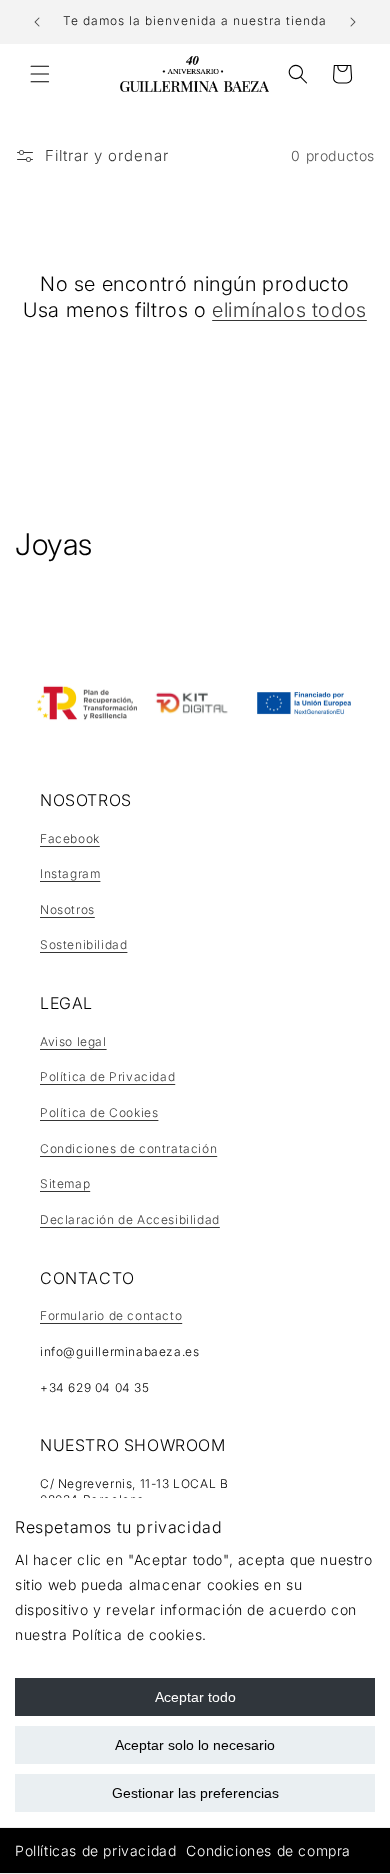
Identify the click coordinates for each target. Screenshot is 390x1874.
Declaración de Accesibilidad (130, 1219)
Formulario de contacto (111, 1315)
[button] (40, 74)
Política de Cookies (99, 1112)
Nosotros (67, 909)
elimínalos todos (289, 310)
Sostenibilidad (83, 944)
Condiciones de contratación (128, 1148)
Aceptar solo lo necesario (195, 1745)
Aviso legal (73, 1041)
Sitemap (65, 1183)
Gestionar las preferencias (195, 1793)
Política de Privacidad (107, 1076)
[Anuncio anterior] (37, 22)
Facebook (70, 838)
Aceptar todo (195, 1697)
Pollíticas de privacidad (95, 1850)
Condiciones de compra (268, 1850)
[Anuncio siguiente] (353, 22)
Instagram (70, 873)
